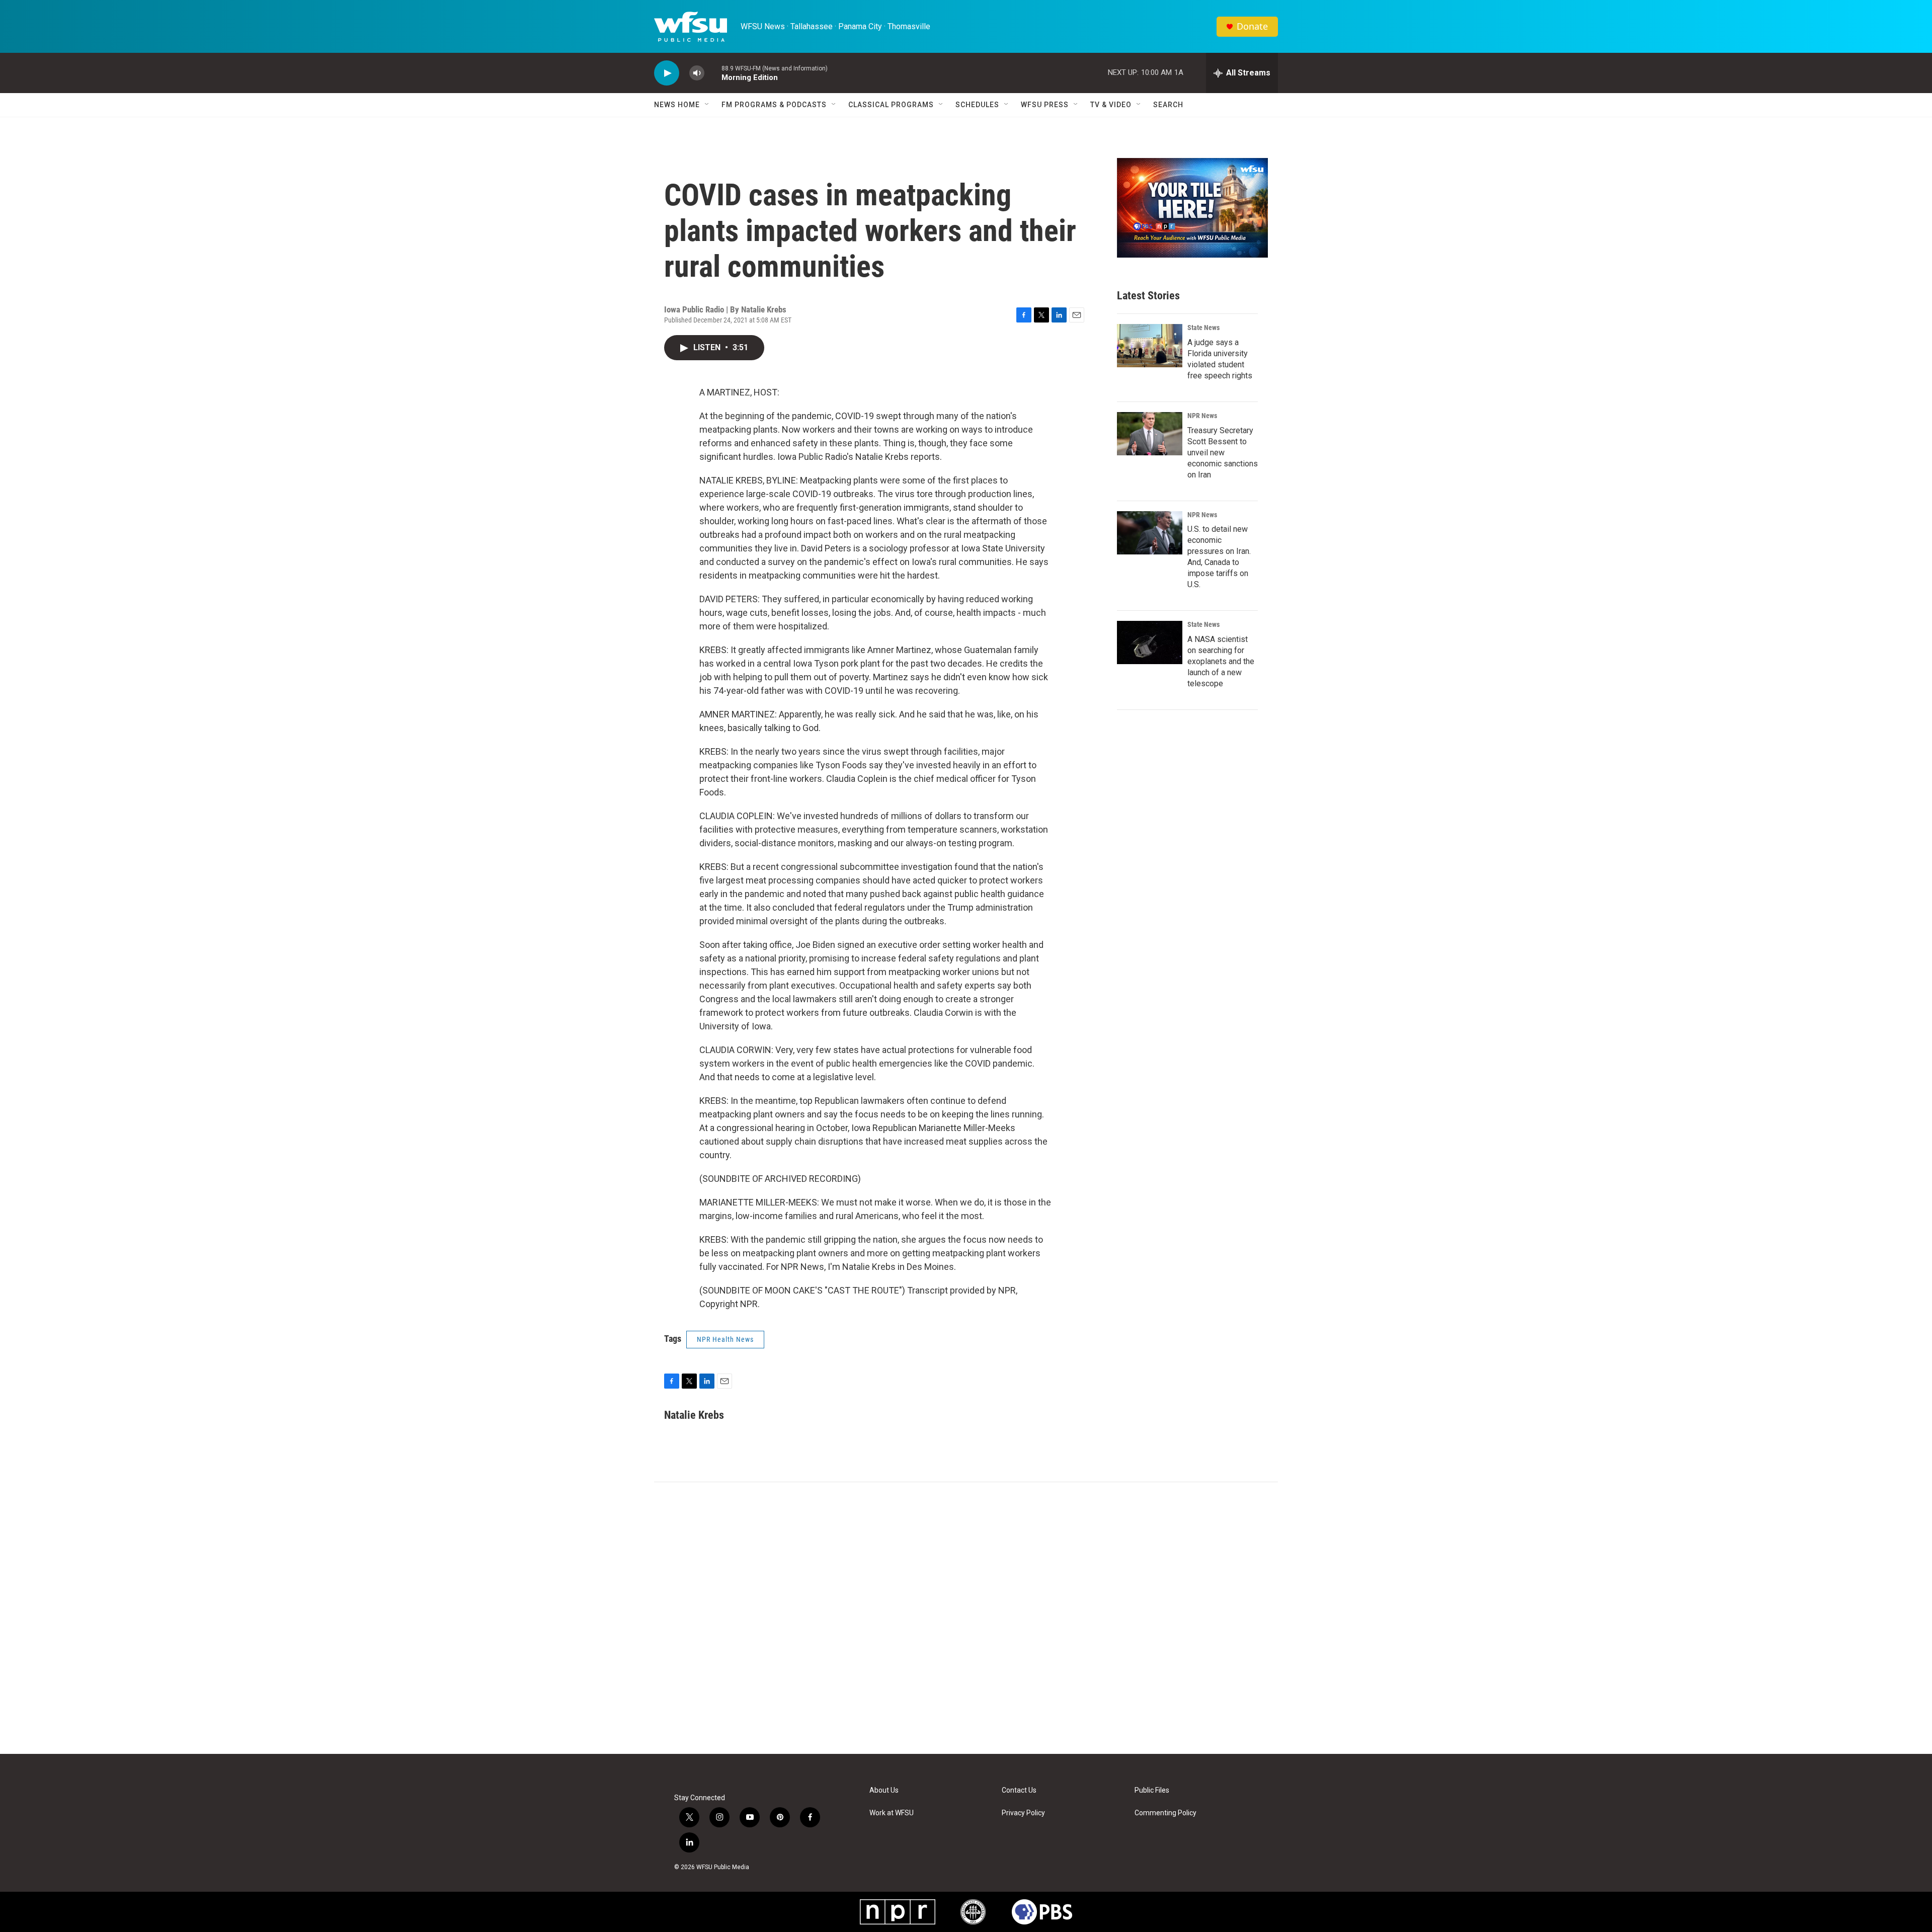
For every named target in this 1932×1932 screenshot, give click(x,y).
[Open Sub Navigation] (707, 105)
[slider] (713, 73)
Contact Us (1019, 1790)
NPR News (1202, 416)
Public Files (1152, 1790)
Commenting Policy (1165, 1813)
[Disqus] (966, 1618)
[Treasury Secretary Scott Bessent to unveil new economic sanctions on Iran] (1150, 434)
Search (1168, 105)
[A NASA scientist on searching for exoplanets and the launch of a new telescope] (1150, 642)
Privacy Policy (1023, 1813)
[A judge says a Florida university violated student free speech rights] (1150, 346)
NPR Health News (725, 1339)
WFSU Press (1045, 105)
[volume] (697, 73)
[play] (667, 73)
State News (1203, 328)
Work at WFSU (892, 1813)
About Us (884, 1790)
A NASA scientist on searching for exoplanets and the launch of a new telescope (1221, 661)
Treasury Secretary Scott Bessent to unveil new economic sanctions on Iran (1223, 453)
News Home (677, 105)
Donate (1252, 26)
